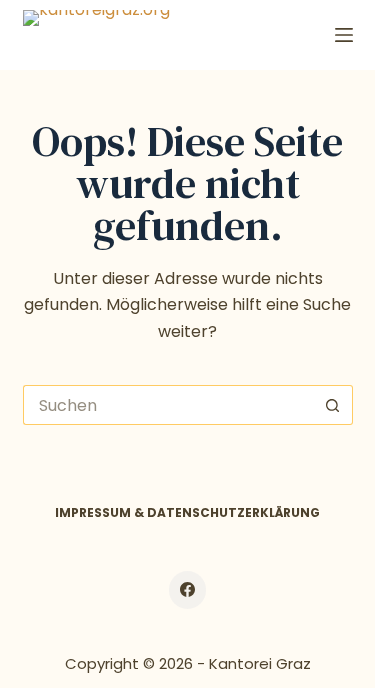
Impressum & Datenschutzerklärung (187, 513)
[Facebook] (188, 590)
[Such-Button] (333, 405)
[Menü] (344, 35)
